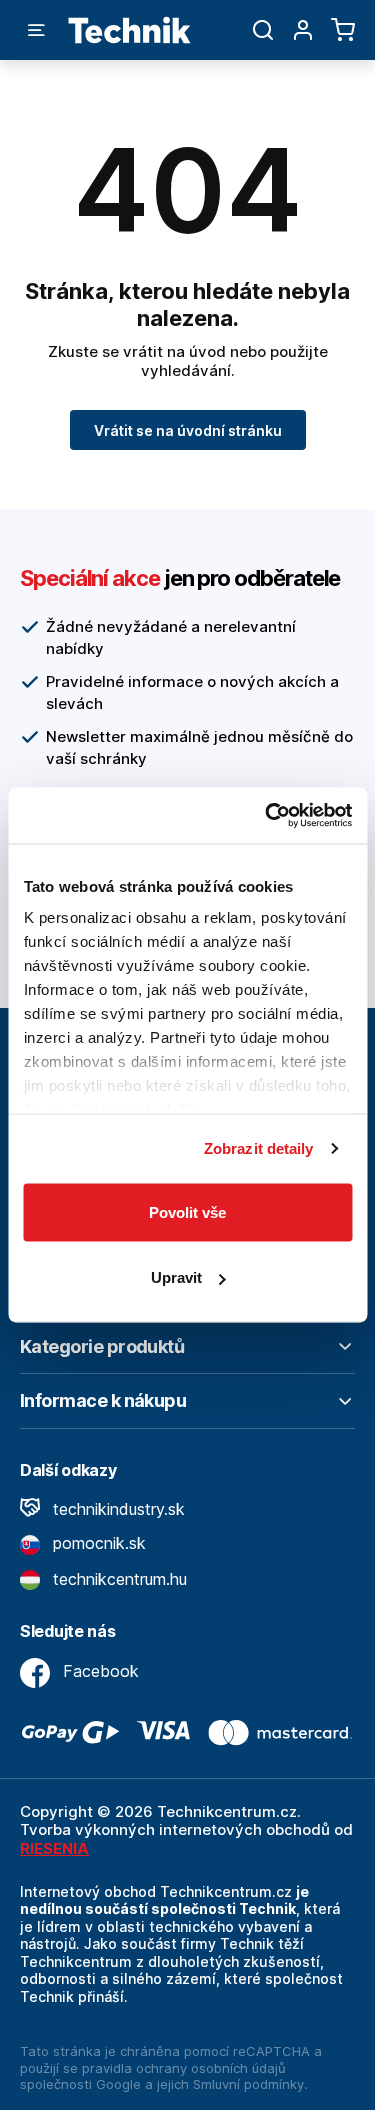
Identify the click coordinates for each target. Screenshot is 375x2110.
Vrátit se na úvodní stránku (188, 430)
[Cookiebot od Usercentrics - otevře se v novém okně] (267, 816)
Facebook (98, 1671)
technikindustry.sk (116, 1509)
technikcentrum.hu (117, 1579)
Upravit (176, 1277)
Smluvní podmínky (248, 2084)
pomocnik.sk (97, 1543)
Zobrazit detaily (259, 1148)
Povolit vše (187, 1211)
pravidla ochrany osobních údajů (184, 2068)
